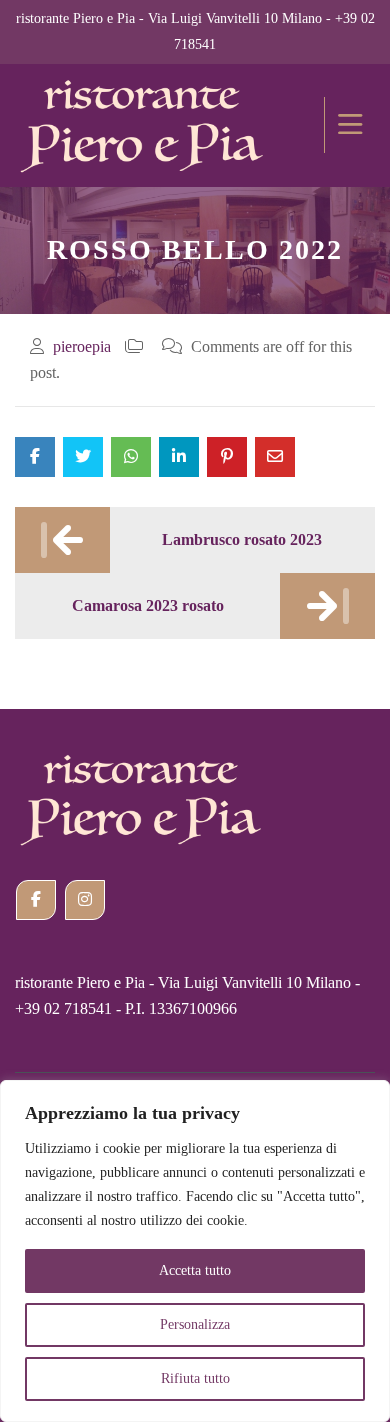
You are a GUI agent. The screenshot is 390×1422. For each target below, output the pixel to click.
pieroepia (82, 346)
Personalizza (195, 1324)
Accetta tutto (195, 1270)
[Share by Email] (275, 457)
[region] (195, 1251)
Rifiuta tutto (195, 1378)
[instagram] (85, 900)
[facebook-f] (36, 900)
